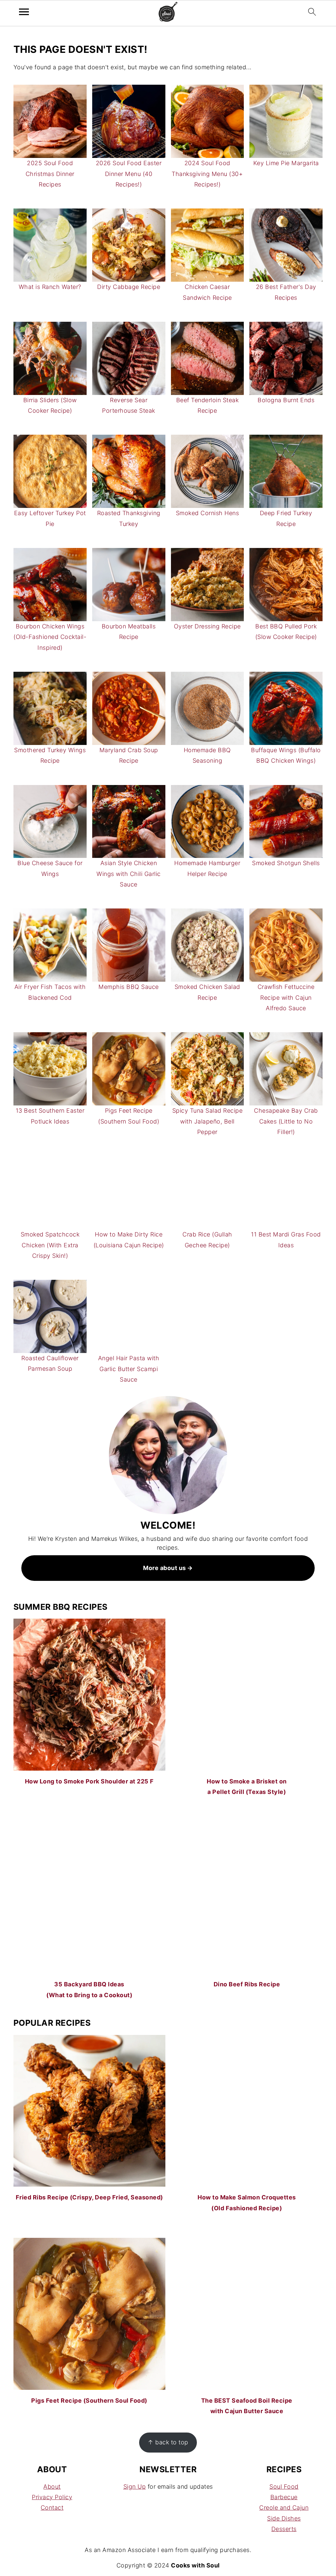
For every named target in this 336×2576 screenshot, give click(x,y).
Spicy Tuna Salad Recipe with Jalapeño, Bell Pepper (208, 1121)
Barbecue (284, 2497)
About (52, 2487)
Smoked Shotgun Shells (286, 863)
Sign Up (135, 2487)
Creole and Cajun (284, 2508)
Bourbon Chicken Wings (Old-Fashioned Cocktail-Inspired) (50, 637)
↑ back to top (168, 2442)
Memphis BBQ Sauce (129, 987)
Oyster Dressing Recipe (207, 626)
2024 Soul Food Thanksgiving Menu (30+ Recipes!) (207, 174)
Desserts (284, 2529)
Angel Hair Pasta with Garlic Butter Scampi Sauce (129, 1369)
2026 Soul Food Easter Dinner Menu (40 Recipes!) (129, 174)
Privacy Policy (52, 2497)
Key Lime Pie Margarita (286, 163)
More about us (165, 1568)
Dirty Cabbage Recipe (129, 287)
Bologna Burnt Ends (286, 400)
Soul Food (284, 2487)
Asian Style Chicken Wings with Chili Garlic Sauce (129, 874)
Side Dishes (284, 2518)
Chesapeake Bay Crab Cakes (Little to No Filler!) (286, 1121)
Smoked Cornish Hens (208, 513)
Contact (52, 2508)
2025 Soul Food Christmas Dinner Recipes (50, 174)
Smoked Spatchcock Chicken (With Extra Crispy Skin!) (50, 1245)
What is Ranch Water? (50, 287)
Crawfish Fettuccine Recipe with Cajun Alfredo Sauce (286, 997)
